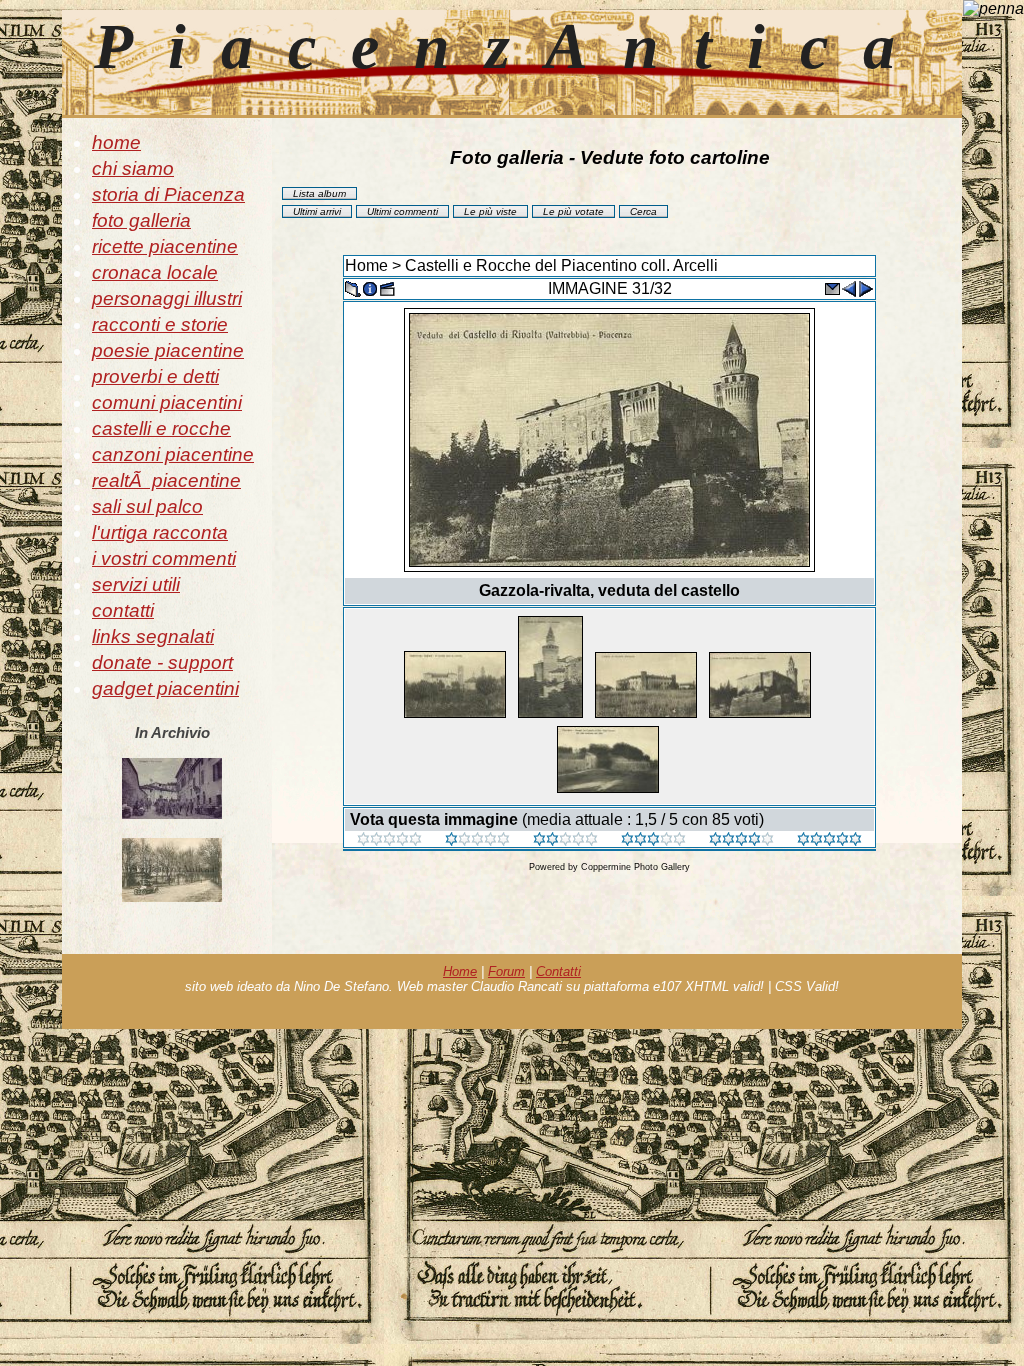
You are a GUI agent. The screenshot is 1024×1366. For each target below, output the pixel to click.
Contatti (558, 971)
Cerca (643, 211)
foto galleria (141, 220)
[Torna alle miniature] (353, 287)
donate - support (162, 662)
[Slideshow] (387, 287)
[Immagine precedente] (849, 287)
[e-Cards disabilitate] (832, 287)
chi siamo (133, 168)
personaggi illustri (167, 298)
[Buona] (653, 840)
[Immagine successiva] (866, 287)
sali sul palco (147, 506)
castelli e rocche (161, 428)
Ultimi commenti (402, 211)
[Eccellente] (741, 840)
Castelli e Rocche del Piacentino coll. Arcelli (561, 265)
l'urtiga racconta (160, 532)
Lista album (319, 193)
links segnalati (153, 636)
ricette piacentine (165, 246)
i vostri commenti (164, 558)
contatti (123, 610)
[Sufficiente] (565, 840)
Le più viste (490, 211)
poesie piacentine (168, 350)
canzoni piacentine (173, 454)
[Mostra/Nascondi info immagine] (370, 287)
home (116, 142)
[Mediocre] (477, 840)
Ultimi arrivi (317, 211)
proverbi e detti (155, 376)
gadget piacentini (165, 688)
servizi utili (136, 584)
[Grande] (829, 840)
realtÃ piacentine (166, 480)
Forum (506, 971)
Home (366, 265)
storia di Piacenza (168, 194)
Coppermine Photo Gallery (635, 867)
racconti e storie (160, 324)
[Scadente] (389, 840)
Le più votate (573, 211)
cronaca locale (155, 272)
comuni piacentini (167, 402)
